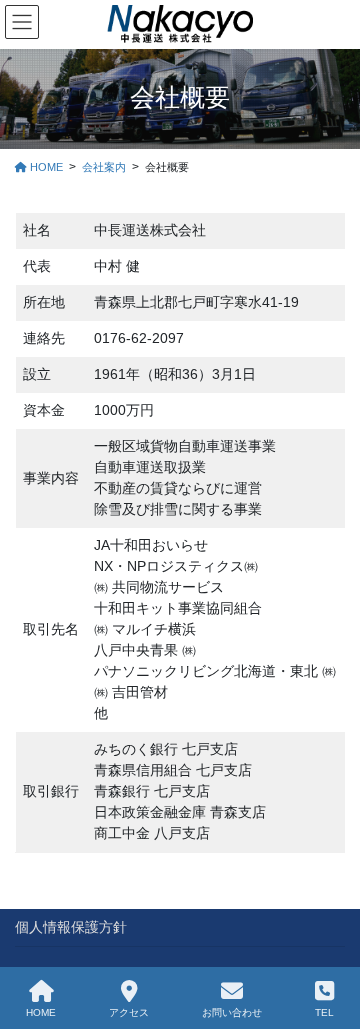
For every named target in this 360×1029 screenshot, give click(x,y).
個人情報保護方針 (71, 927)
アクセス (129, 1012)
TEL (324, 1012)
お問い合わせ (232, 1012)
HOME (41, 1012)
